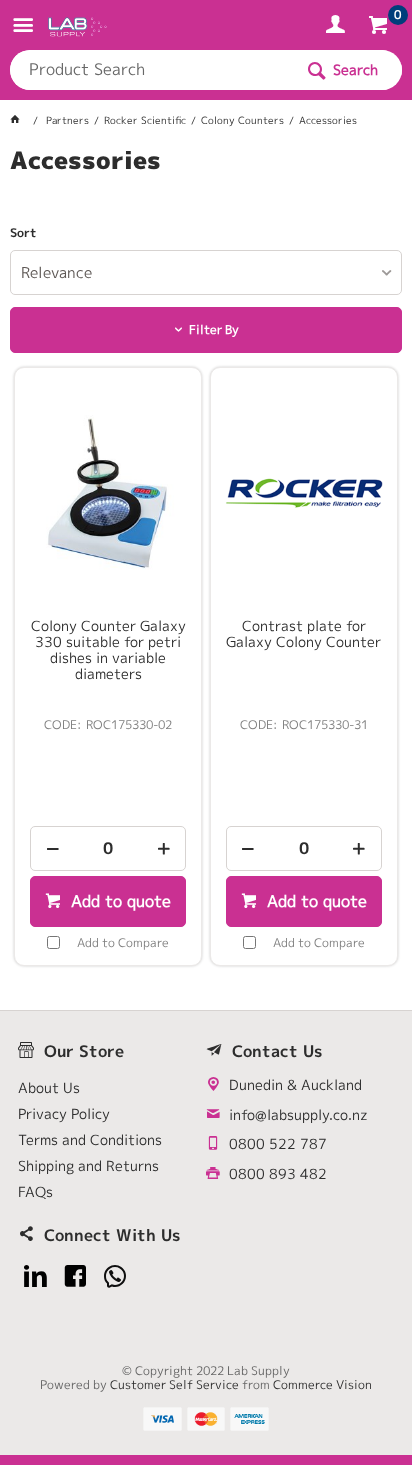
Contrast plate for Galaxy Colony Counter (303, 634)
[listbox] (205, 272)
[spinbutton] (108, 848)
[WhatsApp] (115, 1276)
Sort (23, 233)
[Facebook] (75, 1276)
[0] (380, 28)
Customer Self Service (174, 1384)
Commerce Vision (322, 1384)
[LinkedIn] (35, 1276)
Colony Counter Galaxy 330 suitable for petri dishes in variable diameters (108, 650)
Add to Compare (123, 942)
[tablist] (205, 185)
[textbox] (151, 70)
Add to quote (118, 901)
